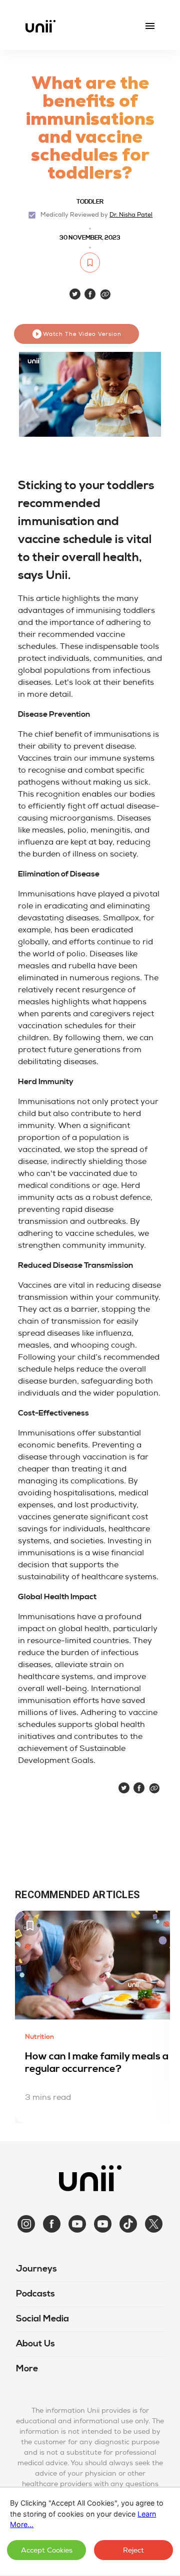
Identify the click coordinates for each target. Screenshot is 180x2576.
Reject (133, 2550)
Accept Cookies (47, 2550)
